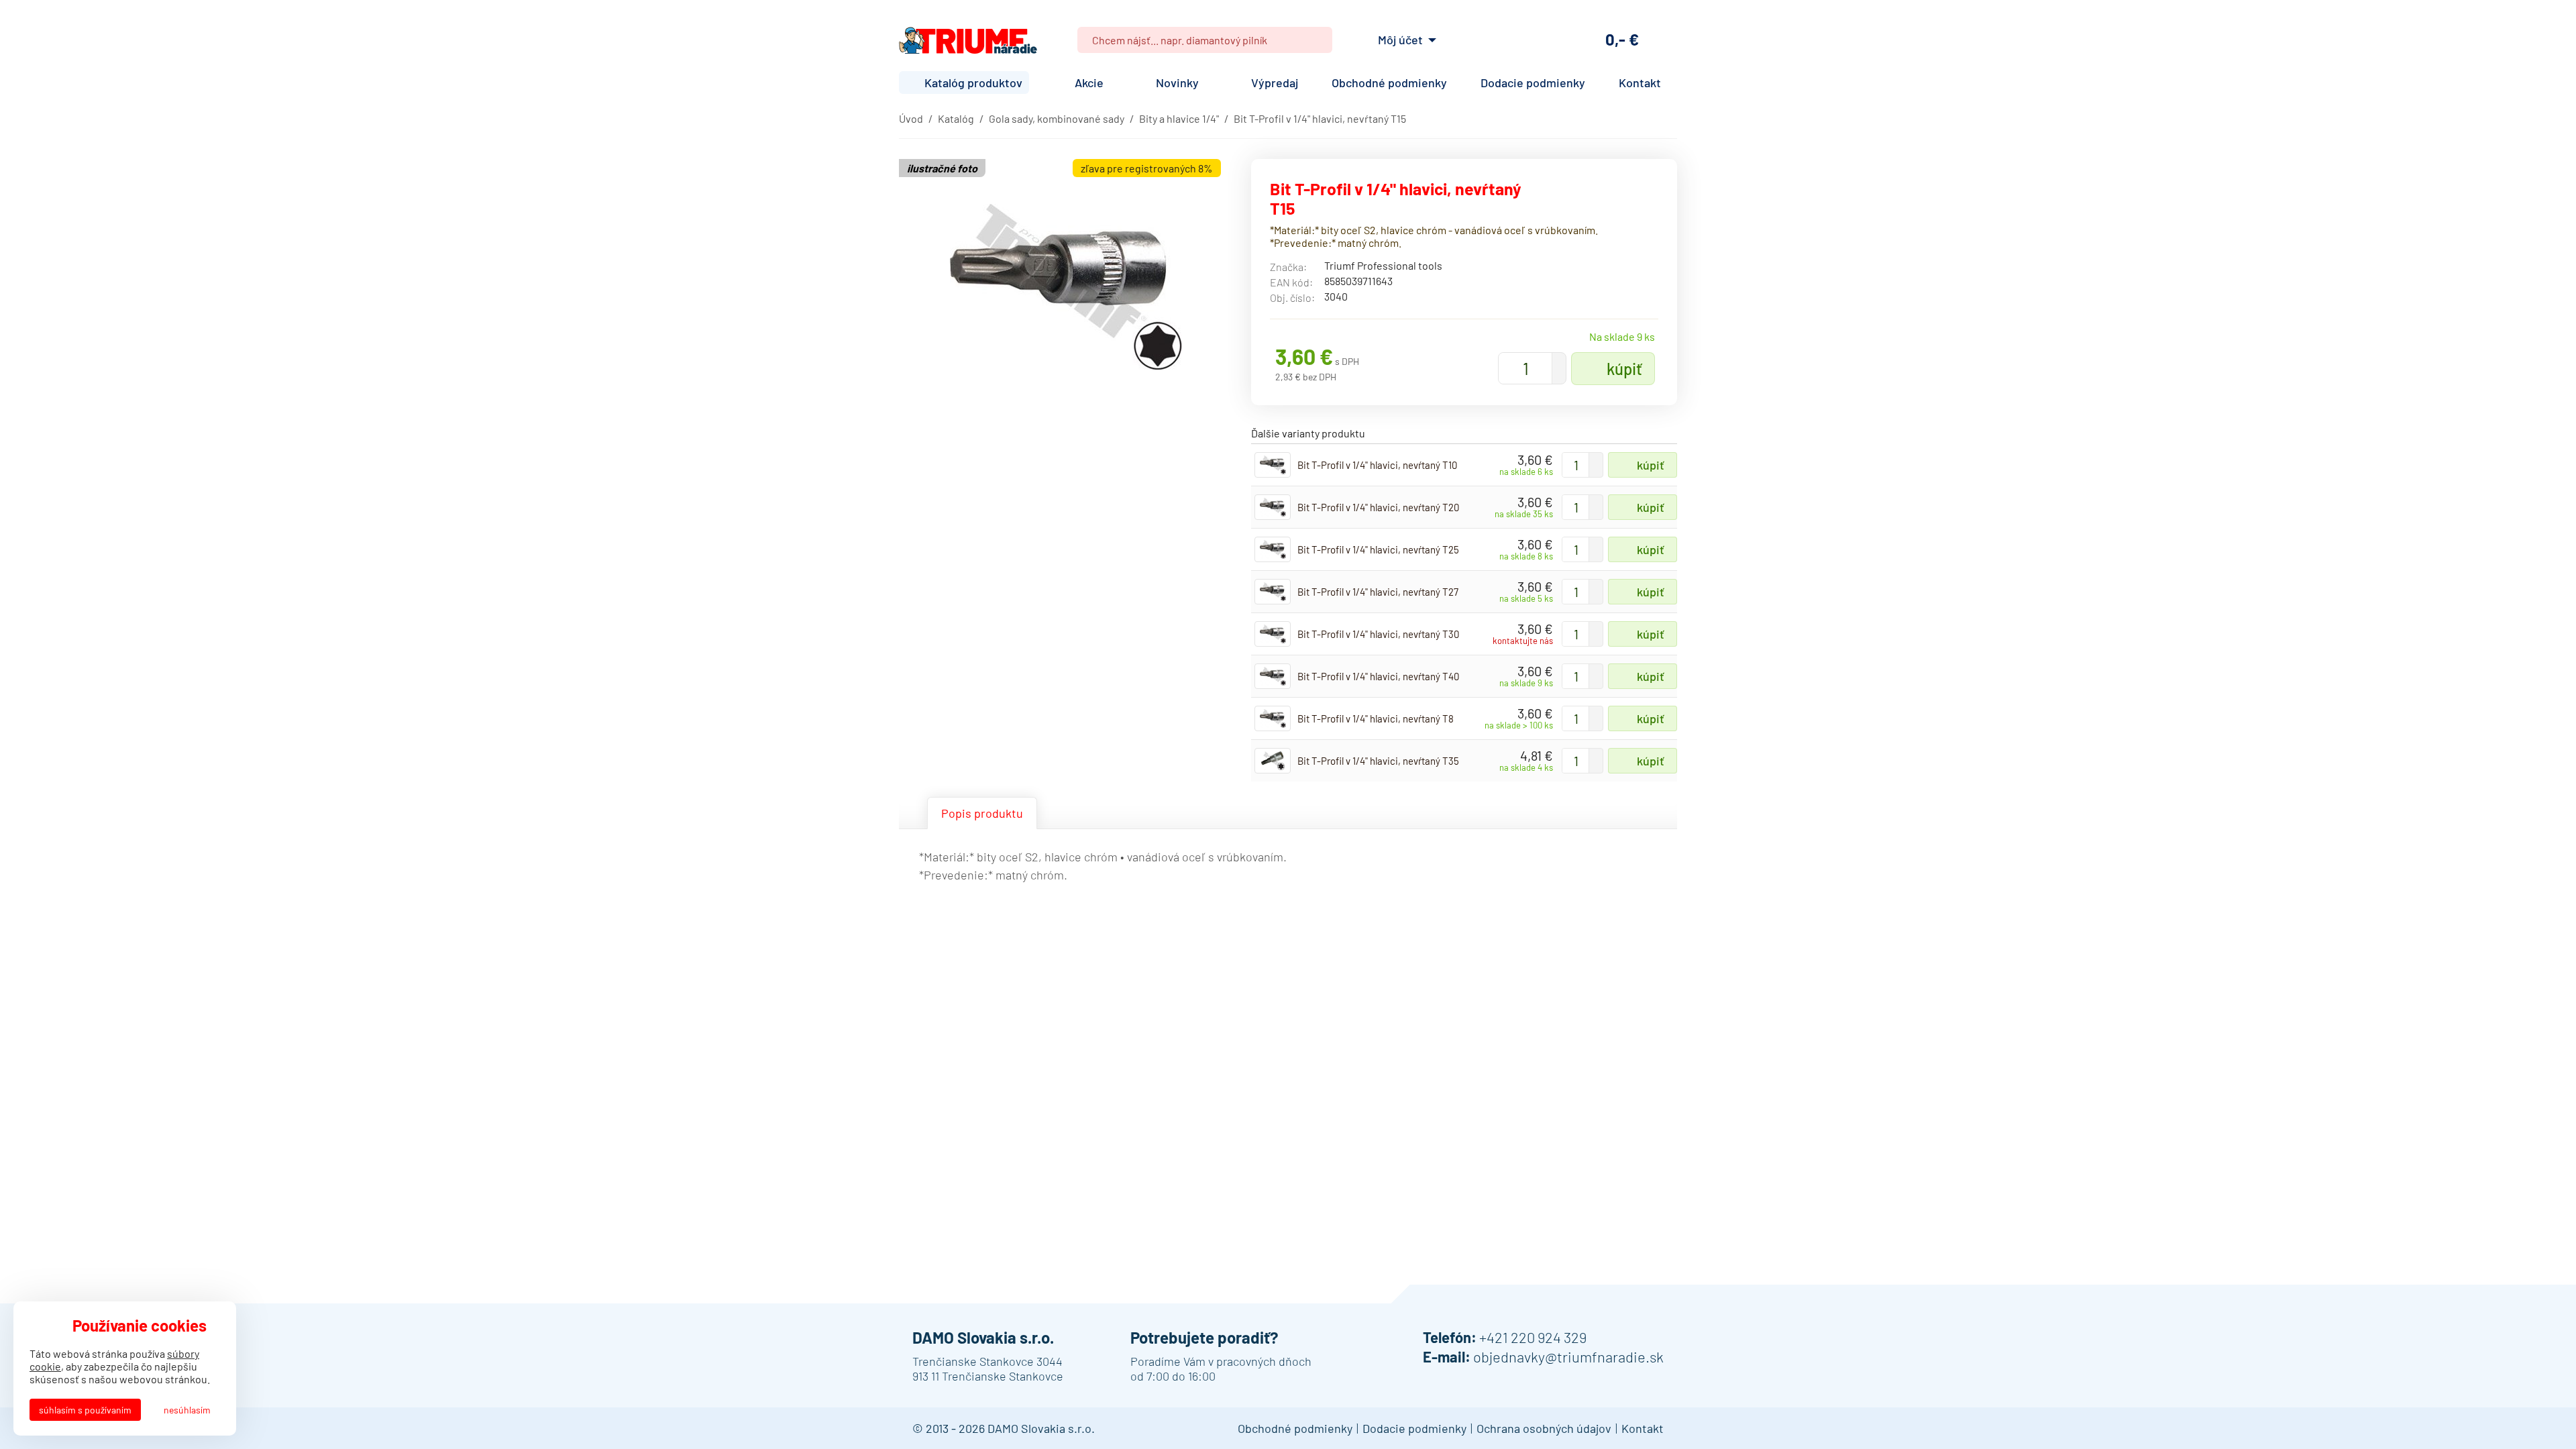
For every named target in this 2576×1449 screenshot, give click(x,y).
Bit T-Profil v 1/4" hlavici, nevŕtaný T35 (1378, 761)
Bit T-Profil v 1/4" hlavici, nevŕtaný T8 (1376, 718)
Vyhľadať (1317, 40)
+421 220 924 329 (1533, 1337)
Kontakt (1640, 83)
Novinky (1177, 83)
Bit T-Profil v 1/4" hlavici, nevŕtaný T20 (1378, 507)
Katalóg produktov (973, 83)
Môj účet (1400, 40)
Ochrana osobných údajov (1544, 1428)
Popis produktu (982, 813)
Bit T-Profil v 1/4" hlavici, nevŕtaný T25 (1378, 549)
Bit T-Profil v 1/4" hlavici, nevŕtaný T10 (1377, 465)
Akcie (1089, 83)
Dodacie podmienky (1533, 83)
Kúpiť (1624, 369)
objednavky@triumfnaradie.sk (1568, 1356)
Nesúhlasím (187, 1410)
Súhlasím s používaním (85, 1410)
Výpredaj (1275, 83)
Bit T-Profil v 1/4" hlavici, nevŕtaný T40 (1378, 676)
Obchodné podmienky (1389, 83)
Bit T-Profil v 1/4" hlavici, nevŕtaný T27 (1378, 592)
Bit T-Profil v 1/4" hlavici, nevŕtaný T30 (1378, 634)
